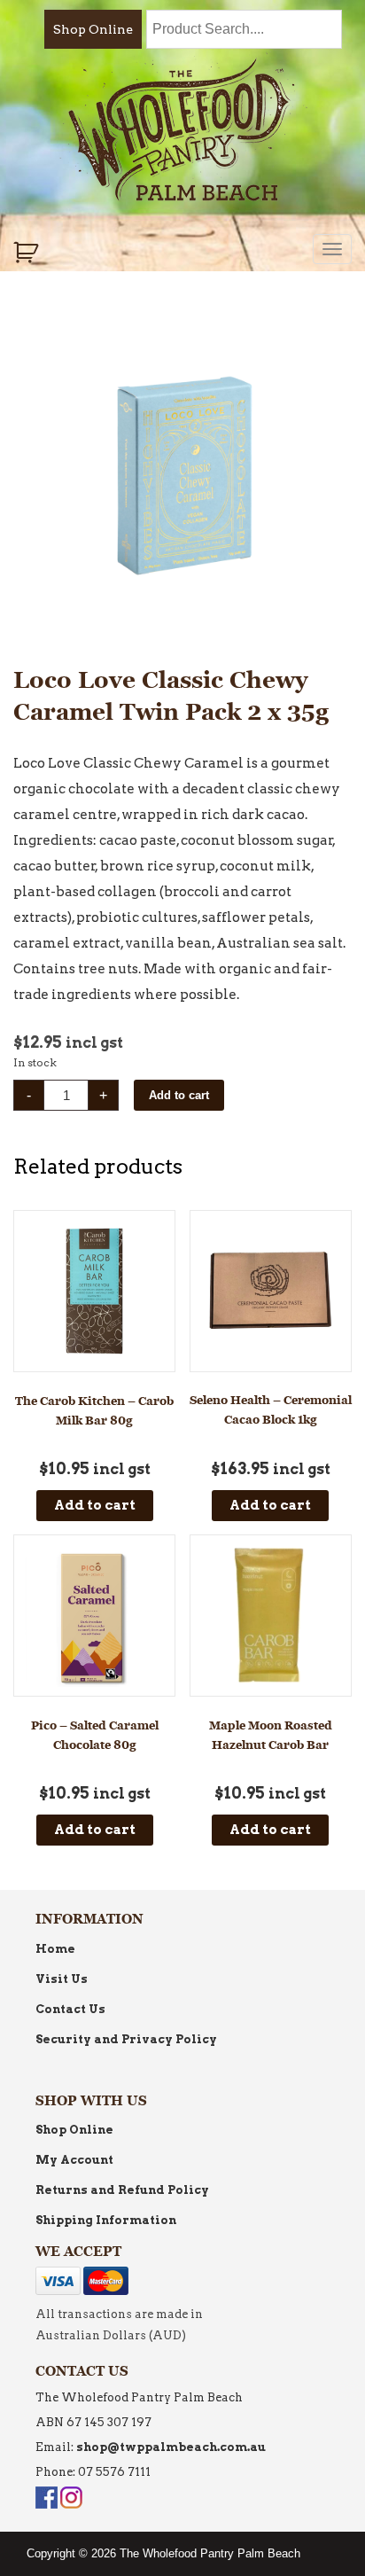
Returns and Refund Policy (122, 2190)
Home (55, 1949)
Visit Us (62, 1979)
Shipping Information (106, 2220)
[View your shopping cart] (28, 253)
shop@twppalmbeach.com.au (171, 2447)
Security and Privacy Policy (126, 2039)
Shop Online (93, 29)
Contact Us (70, 2009)
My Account (74, 2160)
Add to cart (179, 1095)
